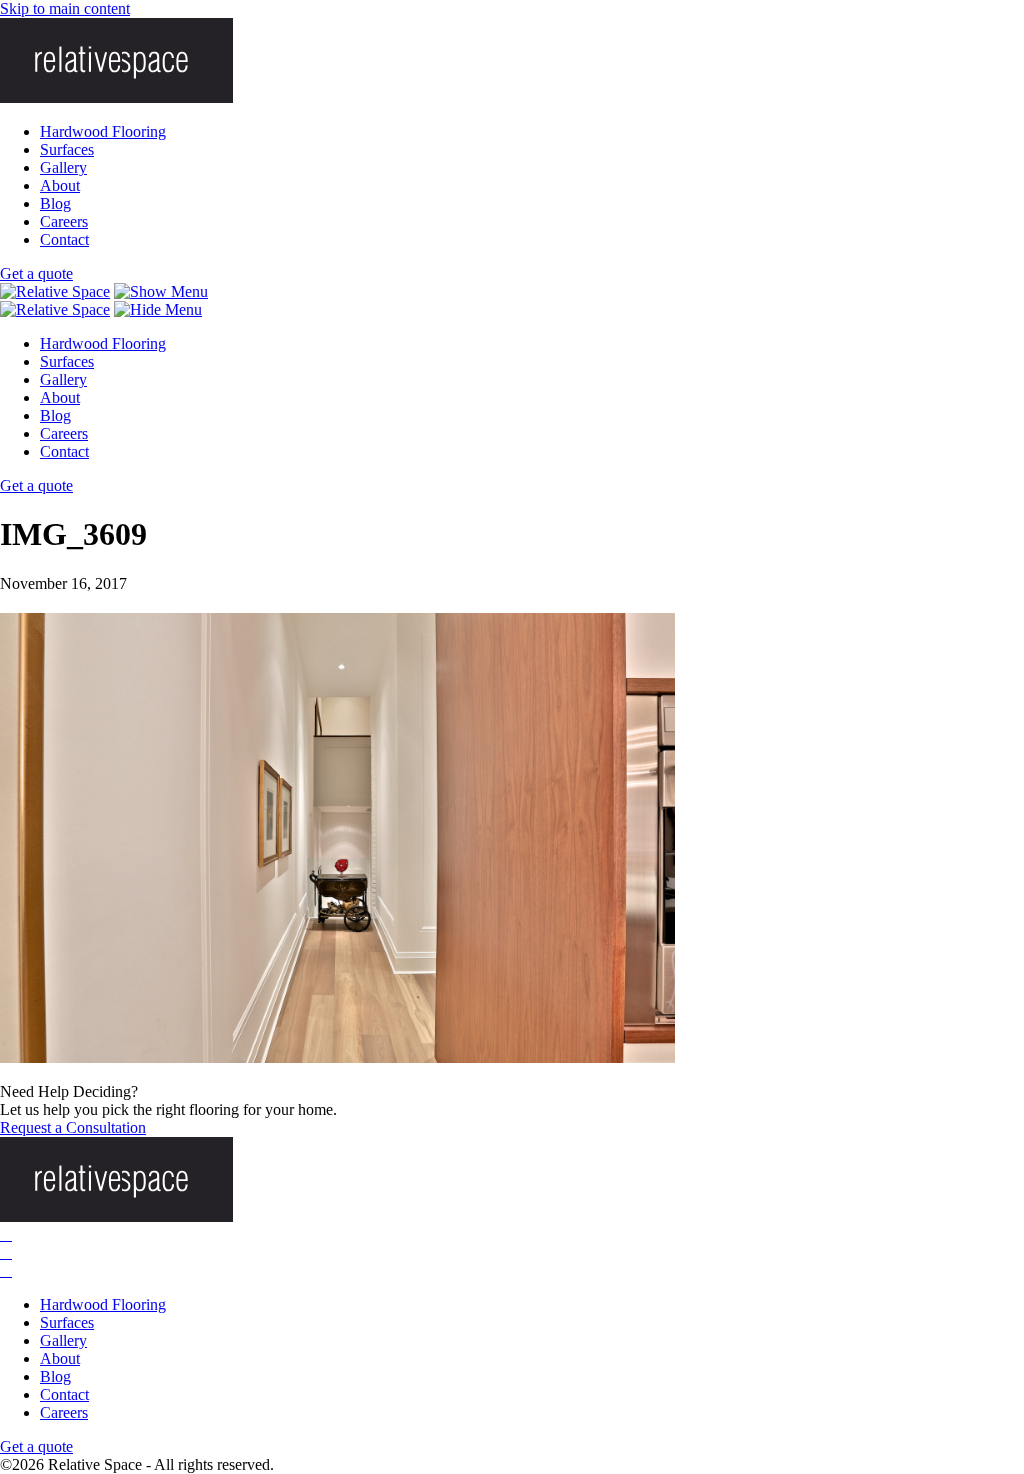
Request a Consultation (73, 1127)
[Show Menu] (161, 291)
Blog (55, 203)
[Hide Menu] (158, 309)
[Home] (55, 291)
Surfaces (67, 149)
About (60, 185)
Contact (64, 239)
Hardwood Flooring (103, 131)
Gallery (63, 167)
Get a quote (36, 273)
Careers (64, 221)
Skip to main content (65, 8)
